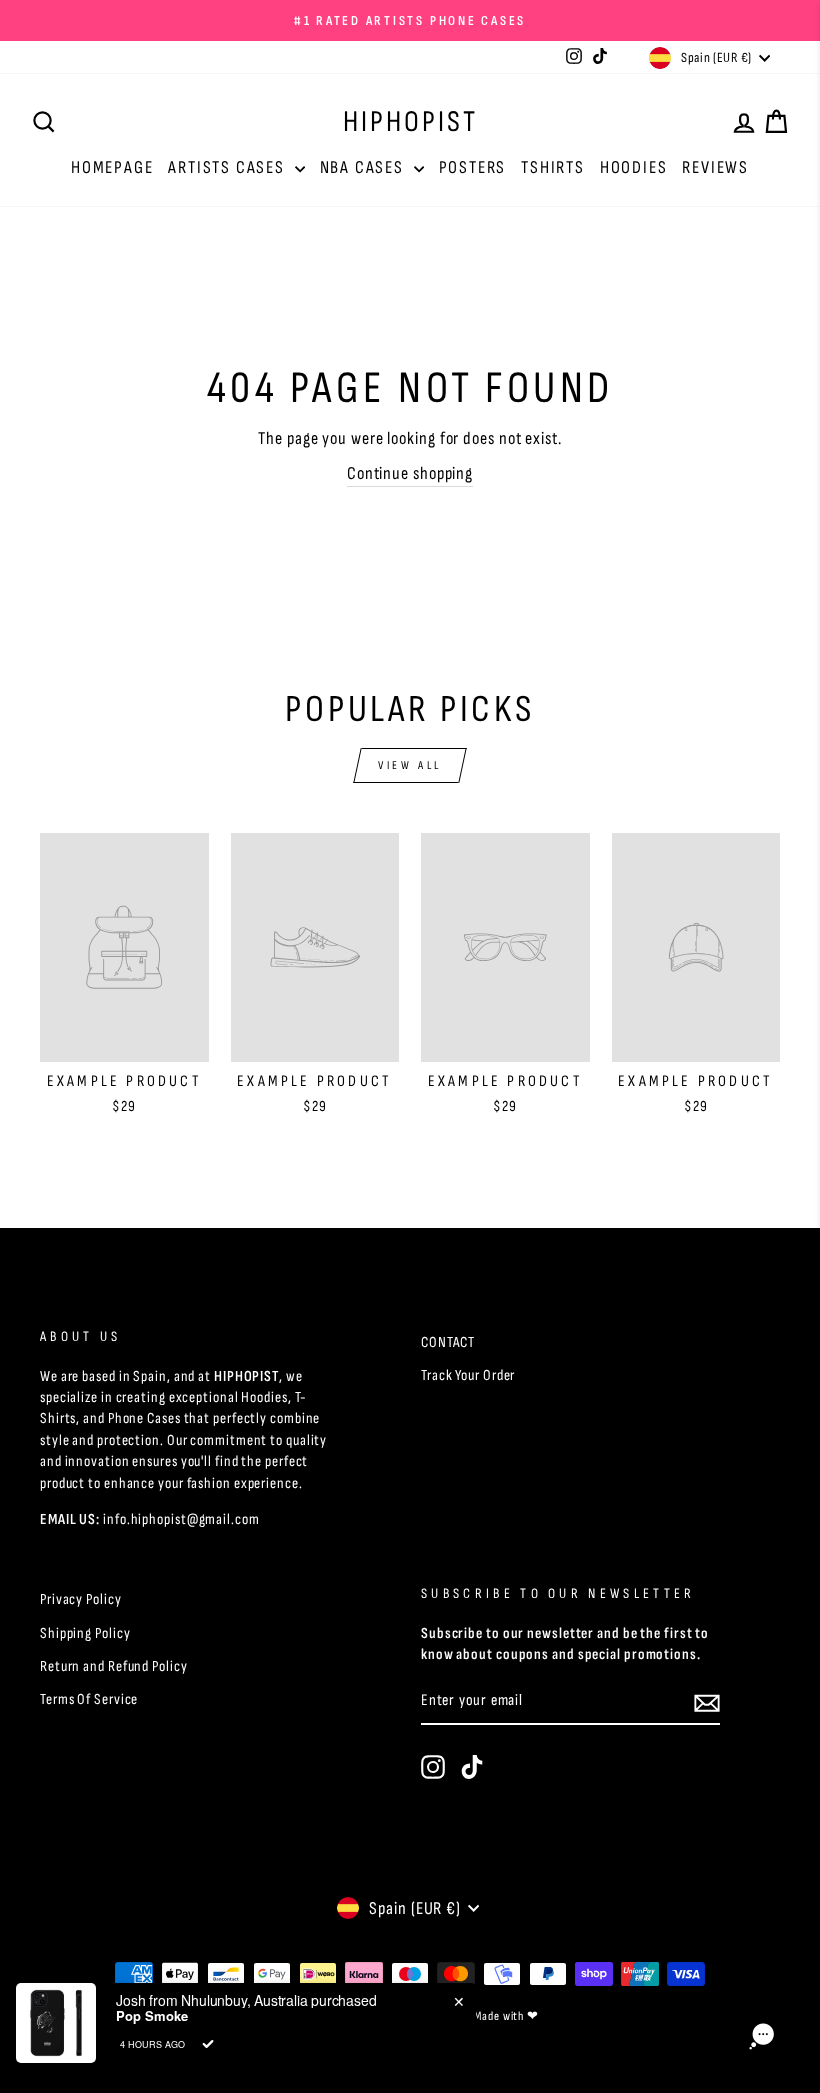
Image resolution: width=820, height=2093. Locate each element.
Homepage (112, 167)
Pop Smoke (152, 2016)
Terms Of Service (89, 1699)
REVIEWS (715, 167)
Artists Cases (228, 167)
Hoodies (634, 167)
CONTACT (448, 1342)
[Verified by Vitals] (208, 2044)
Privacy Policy (81, 1599)
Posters (473, 167)
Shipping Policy (85, 1633)
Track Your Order (468, 1375)
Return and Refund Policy (114, 1666)
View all (410, 765)
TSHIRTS (553, 167)
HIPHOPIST (410, 122)
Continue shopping (410, 473)
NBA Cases (364, 167)
